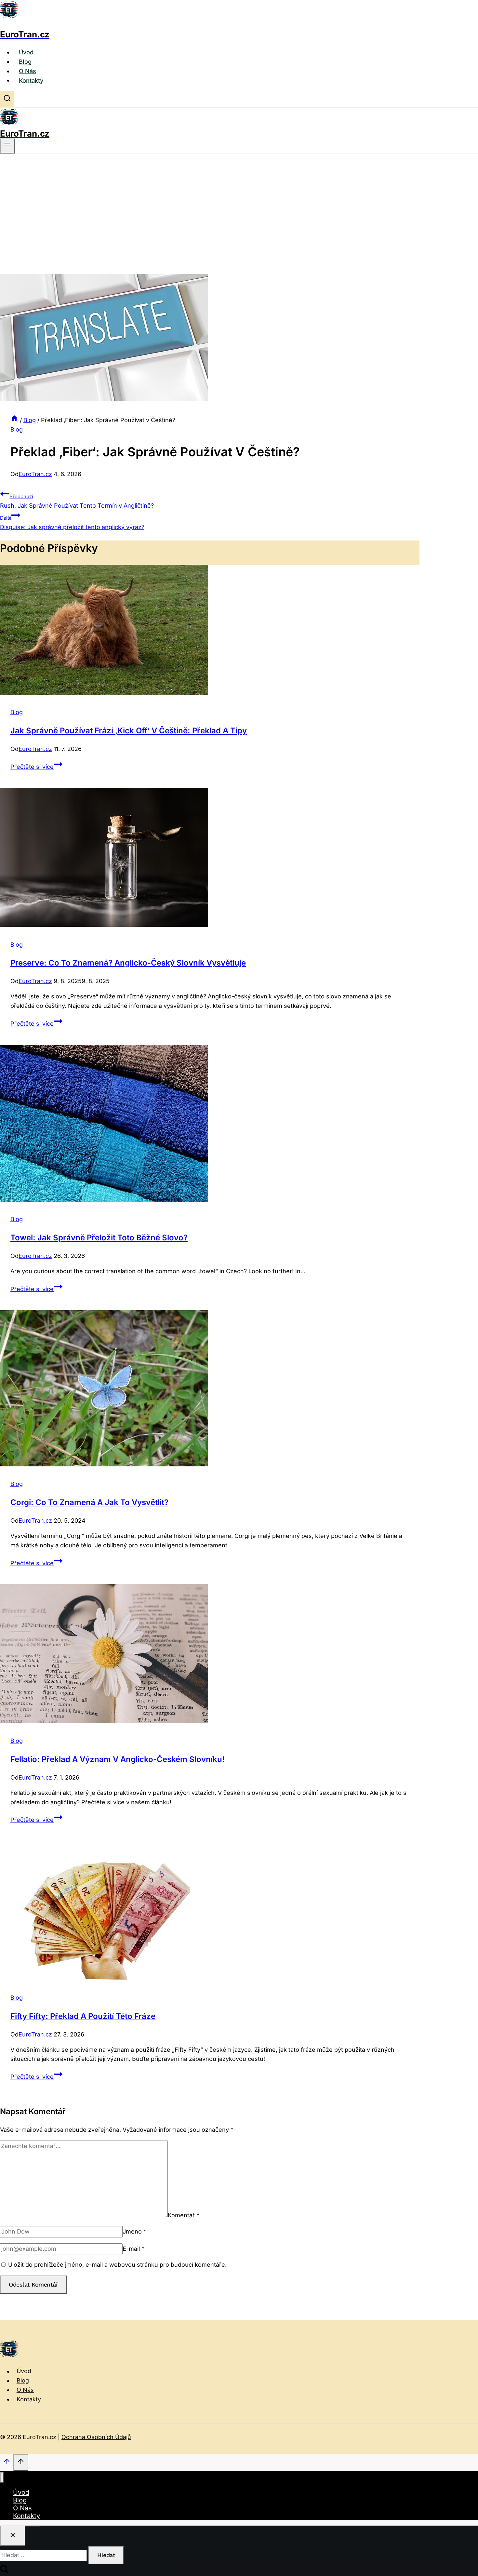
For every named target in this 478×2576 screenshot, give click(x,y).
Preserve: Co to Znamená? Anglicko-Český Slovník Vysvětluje (128, 963)
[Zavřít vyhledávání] (13, 2536)
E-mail (133, 2249)
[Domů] (14, 420)
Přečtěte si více (36, 767)
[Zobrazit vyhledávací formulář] (7, 99)
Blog (25, 62)
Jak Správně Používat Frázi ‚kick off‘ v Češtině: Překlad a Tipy (129, 731)
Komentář (184, 2215)
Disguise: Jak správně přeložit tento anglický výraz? (72, 523)
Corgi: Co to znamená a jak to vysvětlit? (89, 1502)
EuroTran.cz (35, 474)
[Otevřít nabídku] (7, 146)
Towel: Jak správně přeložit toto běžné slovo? (99, 1238)
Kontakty (31, 80)
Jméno (134, 2231)
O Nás (27, 71)
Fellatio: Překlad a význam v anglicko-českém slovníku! (118, 1759)
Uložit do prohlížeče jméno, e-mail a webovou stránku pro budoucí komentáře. (117, 2265)
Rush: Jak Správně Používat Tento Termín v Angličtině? (77, 501)
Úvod (26, 52)
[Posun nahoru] (7, 2463)
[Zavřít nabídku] (2, 2478)
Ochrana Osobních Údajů (96, 2437)
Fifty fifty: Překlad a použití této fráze (83, 2016)
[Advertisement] (239, 203)
